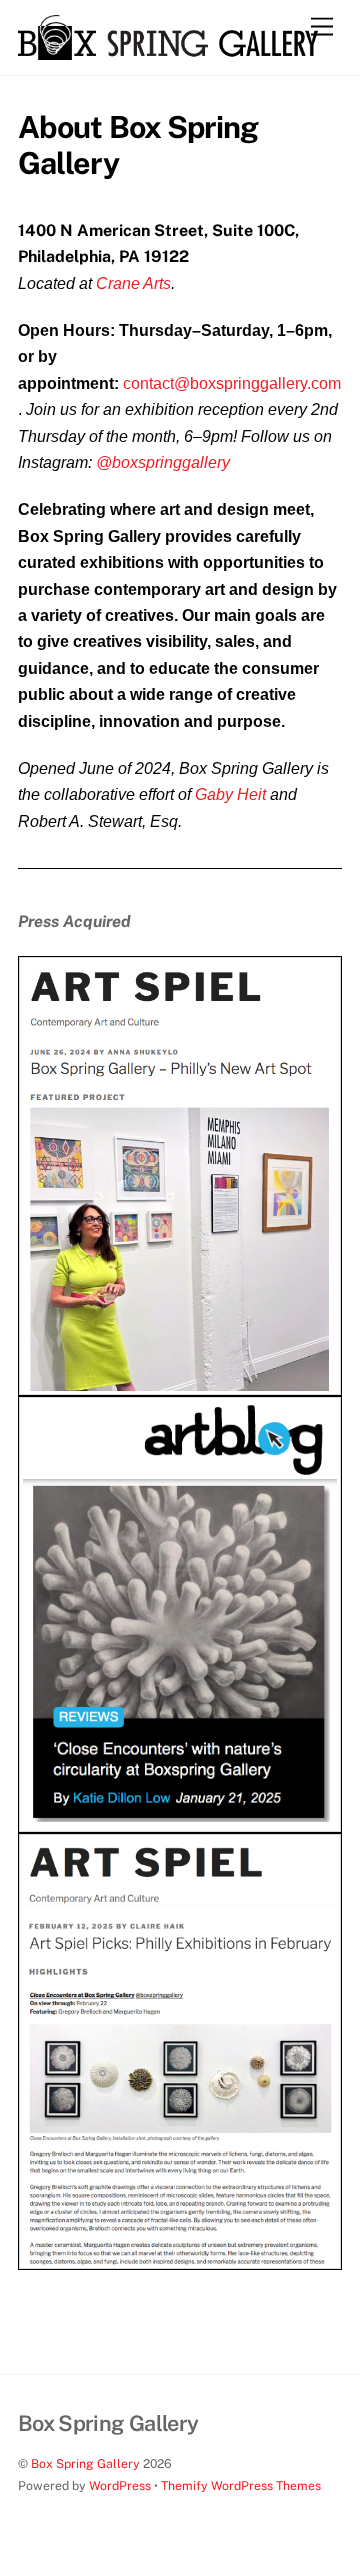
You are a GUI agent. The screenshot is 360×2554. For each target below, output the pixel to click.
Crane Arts (133, 283)
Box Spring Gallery (85, 2463)
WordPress (120, 2485)
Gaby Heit (230, 794)
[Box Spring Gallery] (168, 51)
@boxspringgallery (163, 462)
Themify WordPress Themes (241, 2485)
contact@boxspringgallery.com (232, 383)
